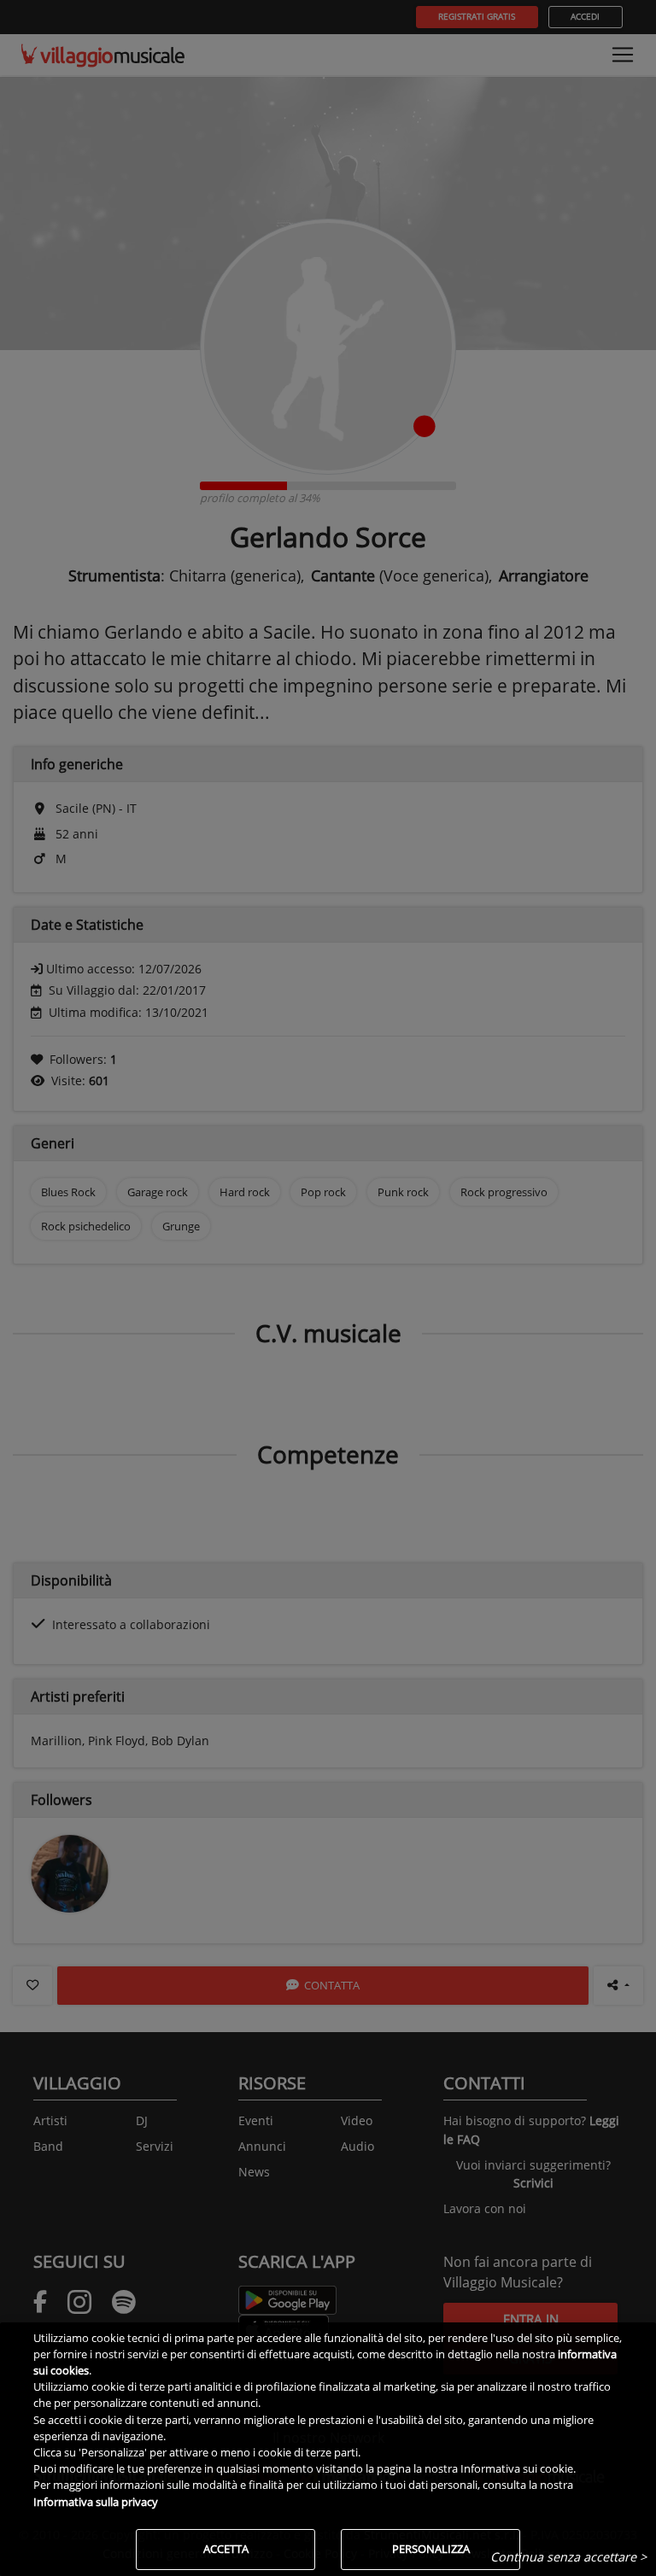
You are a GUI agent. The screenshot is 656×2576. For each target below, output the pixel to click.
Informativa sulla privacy (96, 2502)
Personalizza (431, 2549)
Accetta (226, 2549)
